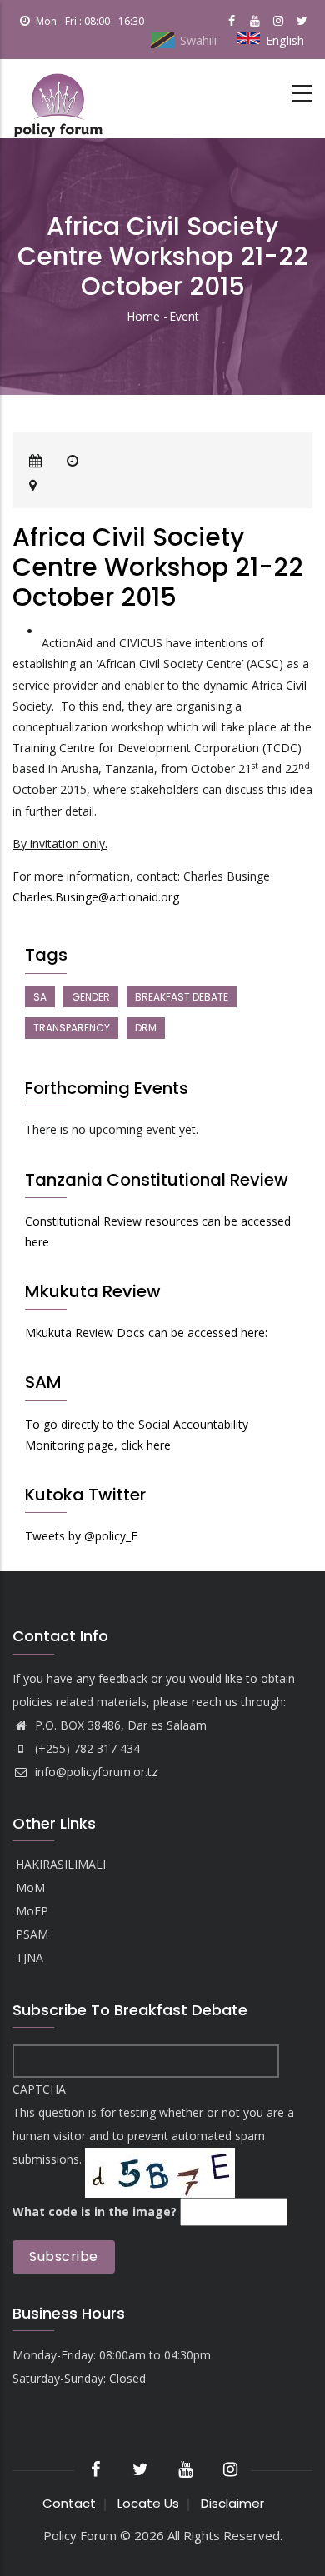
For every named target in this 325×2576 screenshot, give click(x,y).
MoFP (32, 1912)
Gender (91, 997)
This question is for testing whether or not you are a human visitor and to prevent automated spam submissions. (153, 2150)
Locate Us (148, 2503)
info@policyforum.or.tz (95, 1772)
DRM (146, 1028)
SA (40, 997)
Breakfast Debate (182, 997)
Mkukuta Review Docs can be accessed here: (146, 1333)
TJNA (30, 1958)
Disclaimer (232, 2503)
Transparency (72, 1028)
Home (143, 316)
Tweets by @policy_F (81, 1536)
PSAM (32, 1935)
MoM (30, 1888)
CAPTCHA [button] (39, 2089)
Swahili (198, 40)
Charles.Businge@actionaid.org (96, 897)
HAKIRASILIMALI (61, 1865)
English (285, 40)
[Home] (58, 99)
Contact (69, 2503)
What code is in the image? (95, 2212)
